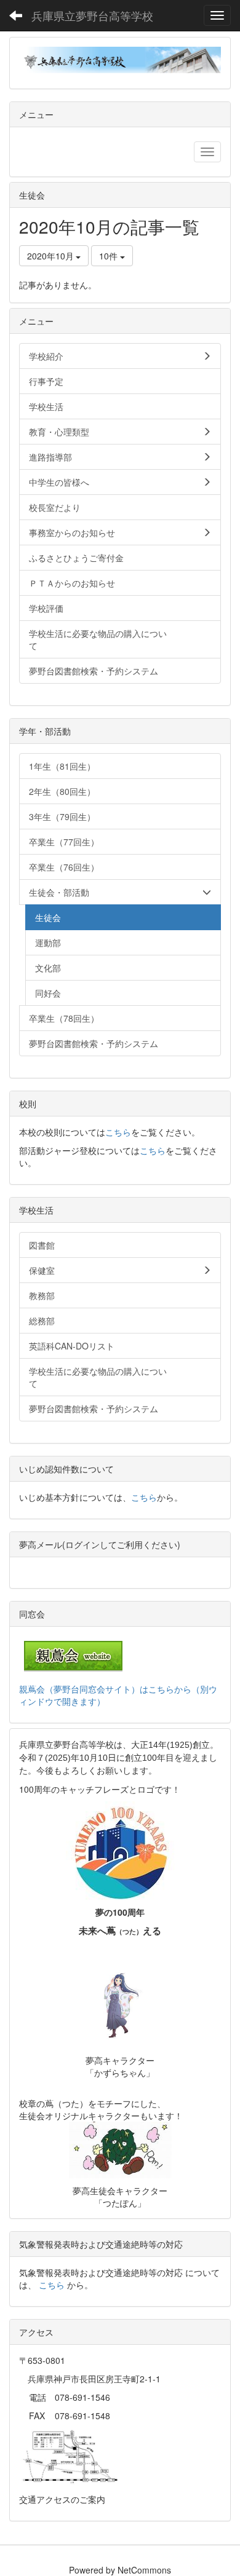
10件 (110, 256)
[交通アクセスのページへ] (70, 2456)
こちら (118, 1132)
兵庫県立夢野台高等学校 (92, 15)
